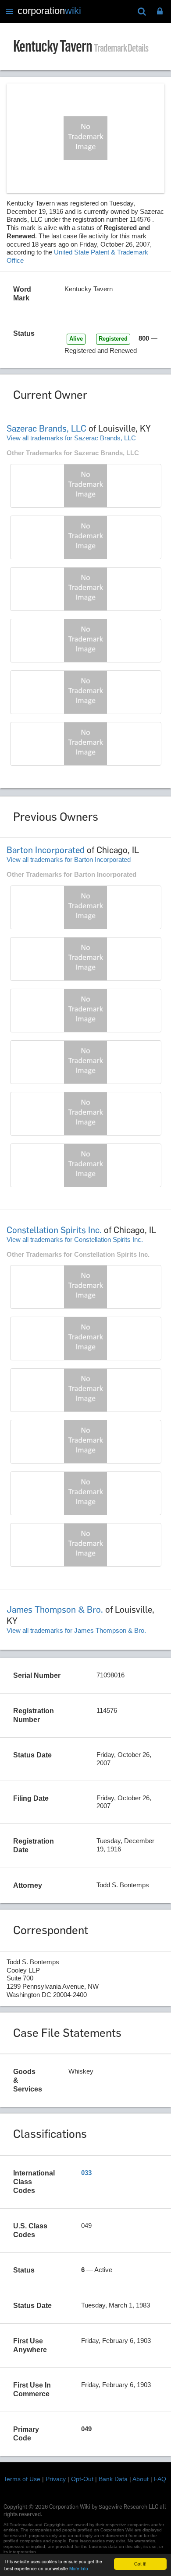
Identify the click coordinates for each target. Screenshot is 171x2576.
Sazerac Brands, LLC (46, 429)
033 (86, 2173)
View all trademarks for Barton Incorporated (69, 859)
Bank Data (113, 2479)
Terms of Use (22, 2479)
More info (79, 2568)
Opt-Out (82, 2479)
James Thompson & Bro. (55, 1610)
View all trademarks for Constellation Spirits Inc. (75, 1239)
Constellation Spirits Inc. (54, 1230)
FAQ (160, 2479)
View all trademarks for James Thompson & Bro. (76, 1630)
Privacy (56, 2479)
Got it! (140, 2564)
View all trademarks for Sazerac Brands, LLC (71, 438)
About (141, 2479)
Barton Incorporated (46, 850)
